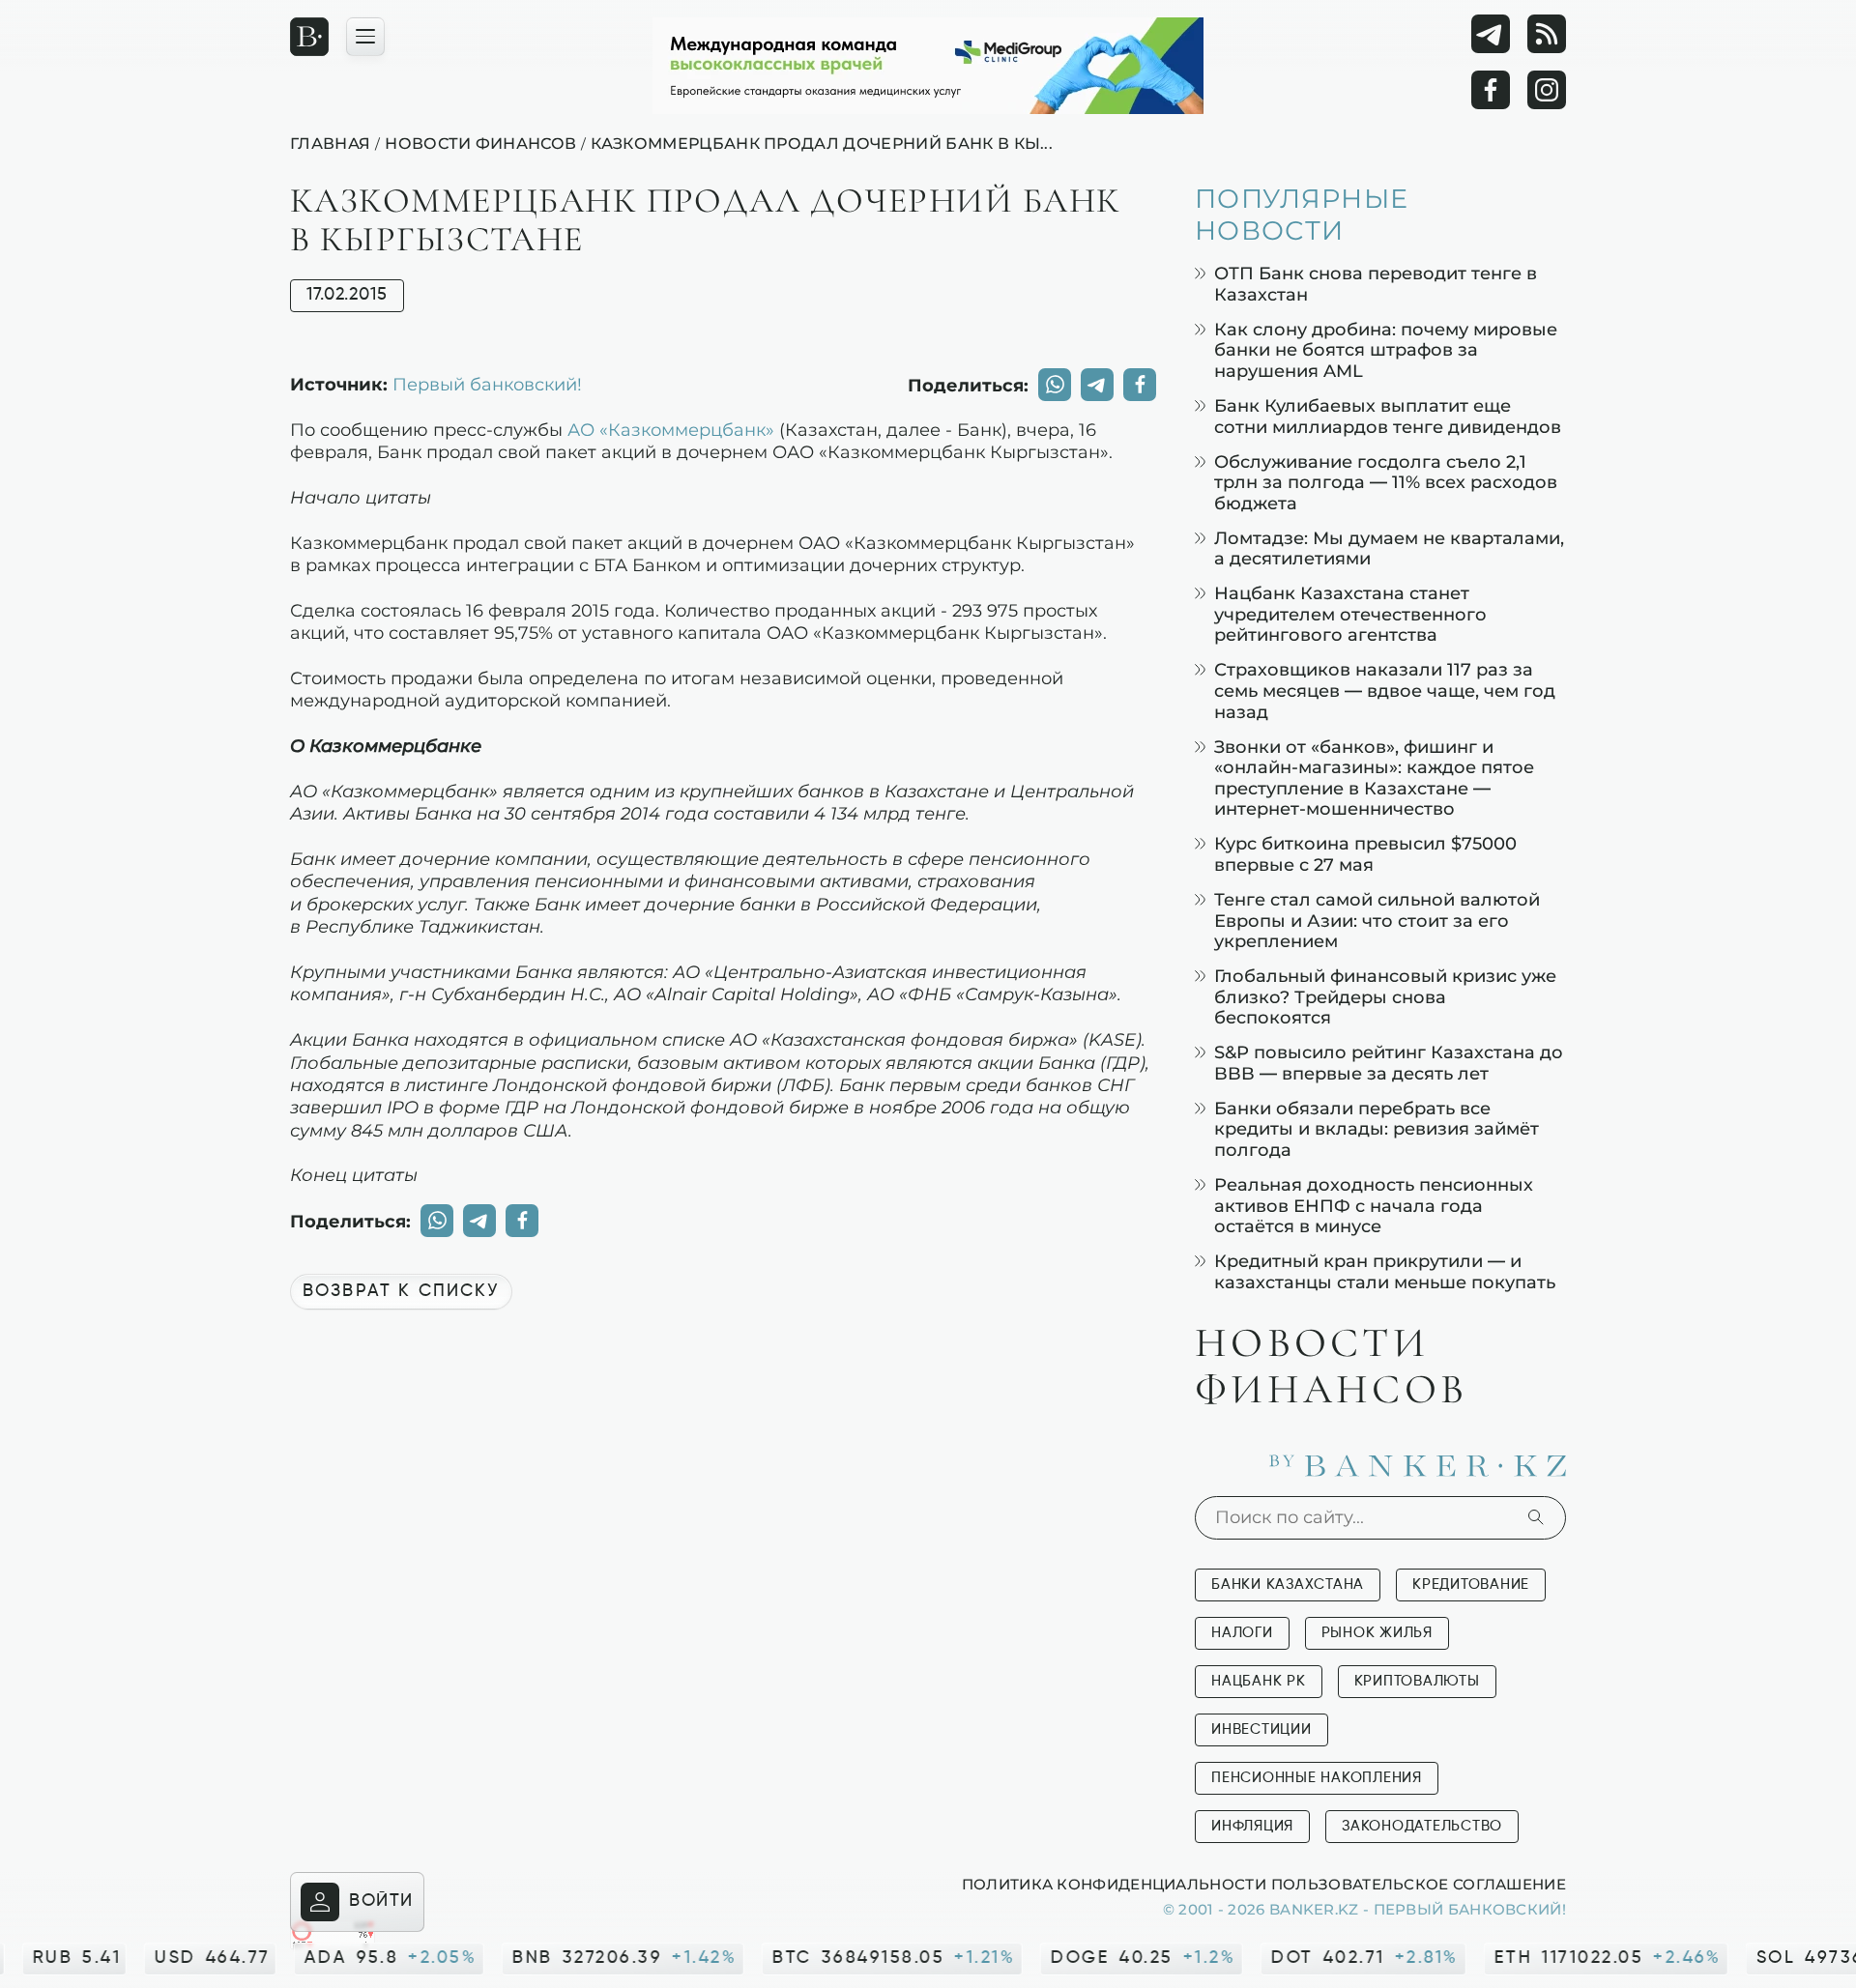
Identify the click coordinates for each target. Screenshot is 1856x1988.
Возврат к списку (401, 1291)
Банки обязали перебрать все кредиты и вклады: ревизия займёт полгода (1377, 1129)
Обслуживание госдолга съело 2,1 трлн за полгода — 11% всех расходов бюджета (1386, 482)
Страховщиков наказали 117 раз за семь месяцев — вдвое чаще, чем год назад (1385, 690)
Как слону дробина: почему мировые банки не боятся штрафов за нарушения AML (1386, 350)
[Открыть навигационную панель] (365, 37)
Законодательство (1422, 1826)
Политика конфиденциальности (1114, 1884)
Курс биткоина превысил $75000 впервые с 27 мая (1365, 854)
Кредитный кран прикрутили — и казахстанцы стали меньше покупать (1385, 1271)
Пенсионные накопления (1317, 1778)
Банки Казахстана (1288, 1585)
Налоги (1242, 1633)
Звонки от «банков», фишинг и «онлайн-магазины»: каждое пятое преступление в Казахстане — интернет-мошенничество (1374, 778)
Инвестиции (1261, 1729)
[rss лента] (1547, 34)
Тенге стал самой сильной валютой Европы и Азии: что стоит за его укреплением (1377, 920)
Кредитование (1471, 1585)
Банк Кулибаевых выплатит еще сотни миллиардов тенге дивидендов (1388, 416)
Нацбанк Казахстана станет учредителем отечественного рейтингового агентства (1350, 614)
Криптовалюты (1417, 1681)
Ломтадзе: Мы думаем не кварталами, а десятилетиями (1389, 548)
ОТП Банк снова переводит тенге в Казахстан (1376, 284)
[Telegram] (1491, 34)
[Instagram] (1547, 90)
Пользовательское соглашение (1419, 1884)
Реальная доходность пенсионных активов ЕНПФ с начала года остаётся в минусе (1374, 1205)
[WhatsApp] (1055, 385)
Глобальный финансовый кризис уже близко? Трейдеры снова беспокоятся (1385, 996)
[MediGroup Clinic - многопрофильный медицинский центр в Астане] (928, 66)
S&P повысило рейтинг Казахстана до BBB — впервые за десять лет (1389, 1063)
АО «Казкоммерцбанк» (671, 429)
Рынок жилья (1377, 1633)
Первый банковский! (487, 384)
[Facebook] (1491, 90)
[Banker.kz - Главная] (309, 37)
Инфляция (1252, 1826)
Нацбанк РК (1259, 1681)
